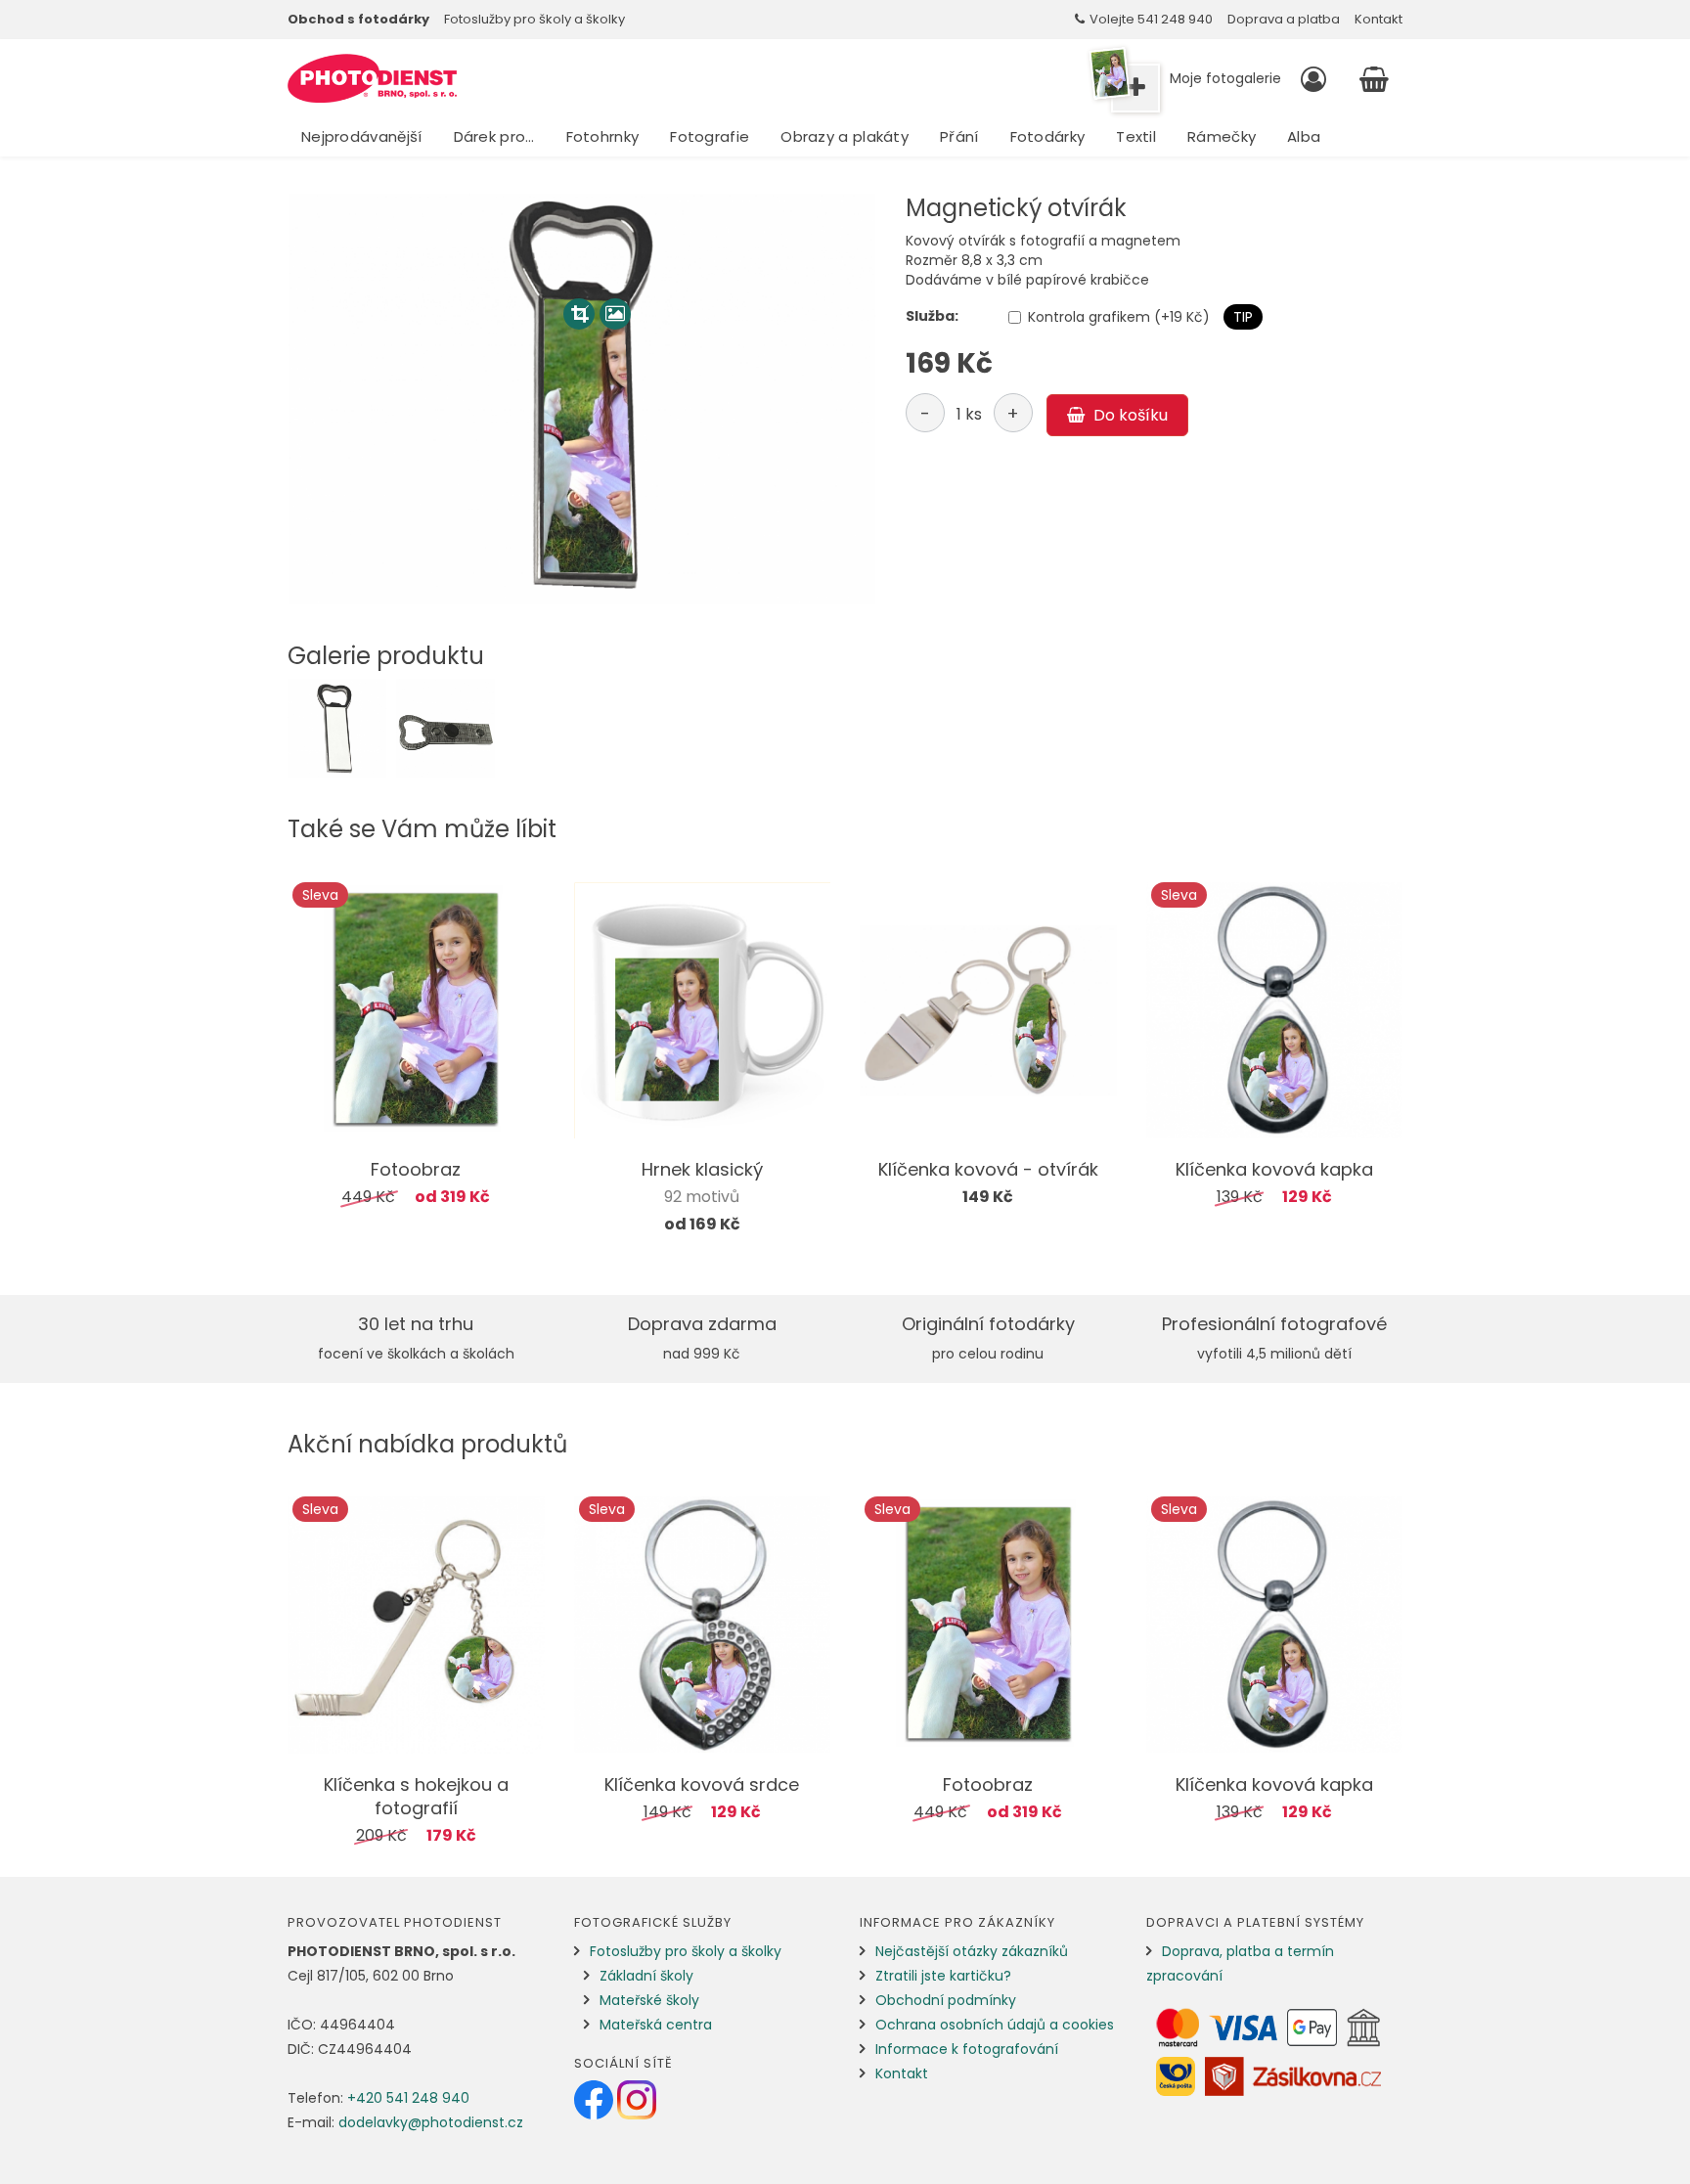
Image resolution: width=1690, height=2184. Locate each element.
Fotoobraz (416, 1169)
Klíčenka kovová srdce (702, 1784)
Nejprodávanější (362, 136)
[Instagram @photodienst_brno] (637, 2099)
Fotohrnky (603, 136)
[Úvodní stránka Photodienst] (372, 78)
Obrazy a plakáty (845, 136)
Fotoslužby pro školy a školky (534, 19)
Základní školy (646, 1976)
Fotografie (710, 136)
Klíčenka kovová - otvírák (988, 1169)
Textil (1136, 136)
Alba (1304, 136)
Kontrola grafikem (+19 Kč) (1119, 317)
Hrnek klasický (702, 1169)
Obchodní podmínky (946, 2000)
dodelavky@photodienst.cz (431, 2122)
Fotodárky (1048, 136)
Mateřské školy (649, 2000)
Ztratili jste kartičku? (943, 1976)
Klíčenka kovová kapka (1274, 1169)
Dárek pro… (494, 136)
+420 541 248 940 (408, 2098)
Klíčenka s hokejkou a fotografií (416, 1796)
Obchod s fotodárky (358, 19)
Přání (959, 136)
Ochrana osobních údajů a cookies (995, 2025)
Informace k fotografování (967, 2049)
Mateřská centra (656, 2025)
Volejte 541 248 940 (1151, 19)
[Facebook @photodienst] (596, 2099)
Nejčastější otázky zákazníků (972, 1951)
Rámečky (1222, 136)
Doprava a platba (1284, 19)
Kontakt (1379, 19)
